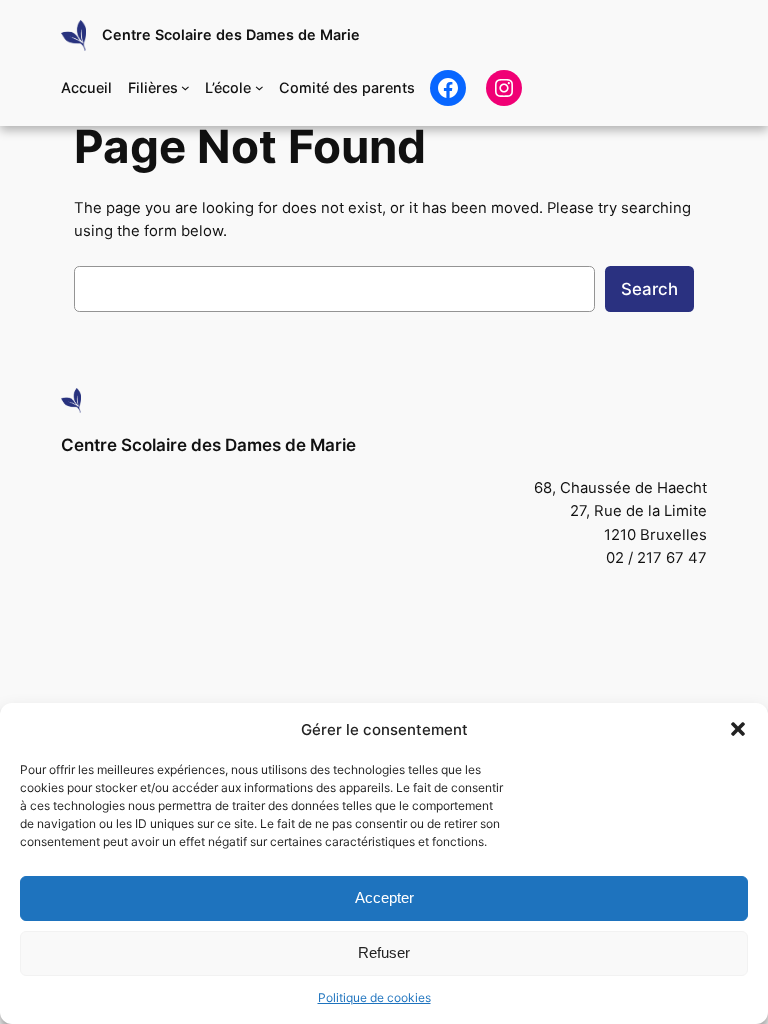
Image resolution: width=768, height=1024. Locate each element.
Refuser (384, 952)
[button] (738, 729)
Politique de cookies (374, 997)
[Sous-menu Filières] (185, 87)
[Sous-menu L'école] (259, 87)
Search (649, 289)
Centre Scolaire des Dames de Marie (231, 34)
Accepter (384, 897)
